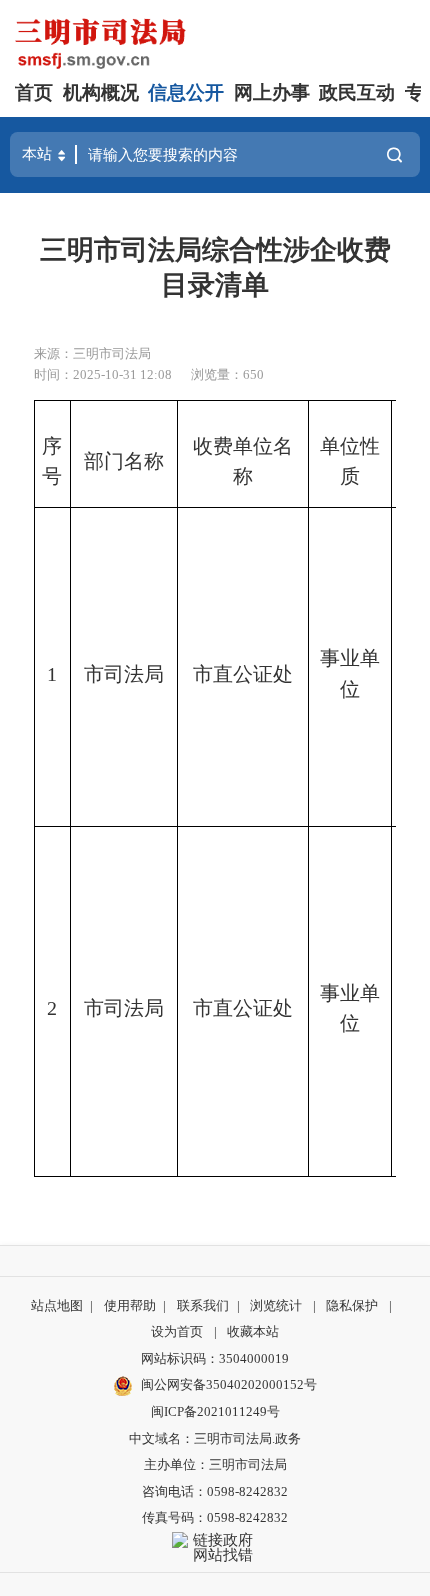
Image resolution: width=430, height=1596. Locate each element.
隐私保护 (352, 1305)
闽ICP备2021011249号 (215, 1411)
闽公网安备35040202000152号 (229, 1384)
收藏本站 (253, 1331)
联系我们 (203, 1305)
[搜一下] (394, 155)
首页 (34, 92)
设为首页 (177, 1331)
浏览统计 (276, 1305)
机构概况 (101, 92)
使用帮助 (130, 1305)
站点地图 (57, 1305)
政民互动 (357, 92)
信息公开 (186, 92)
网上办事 (272, 92)
